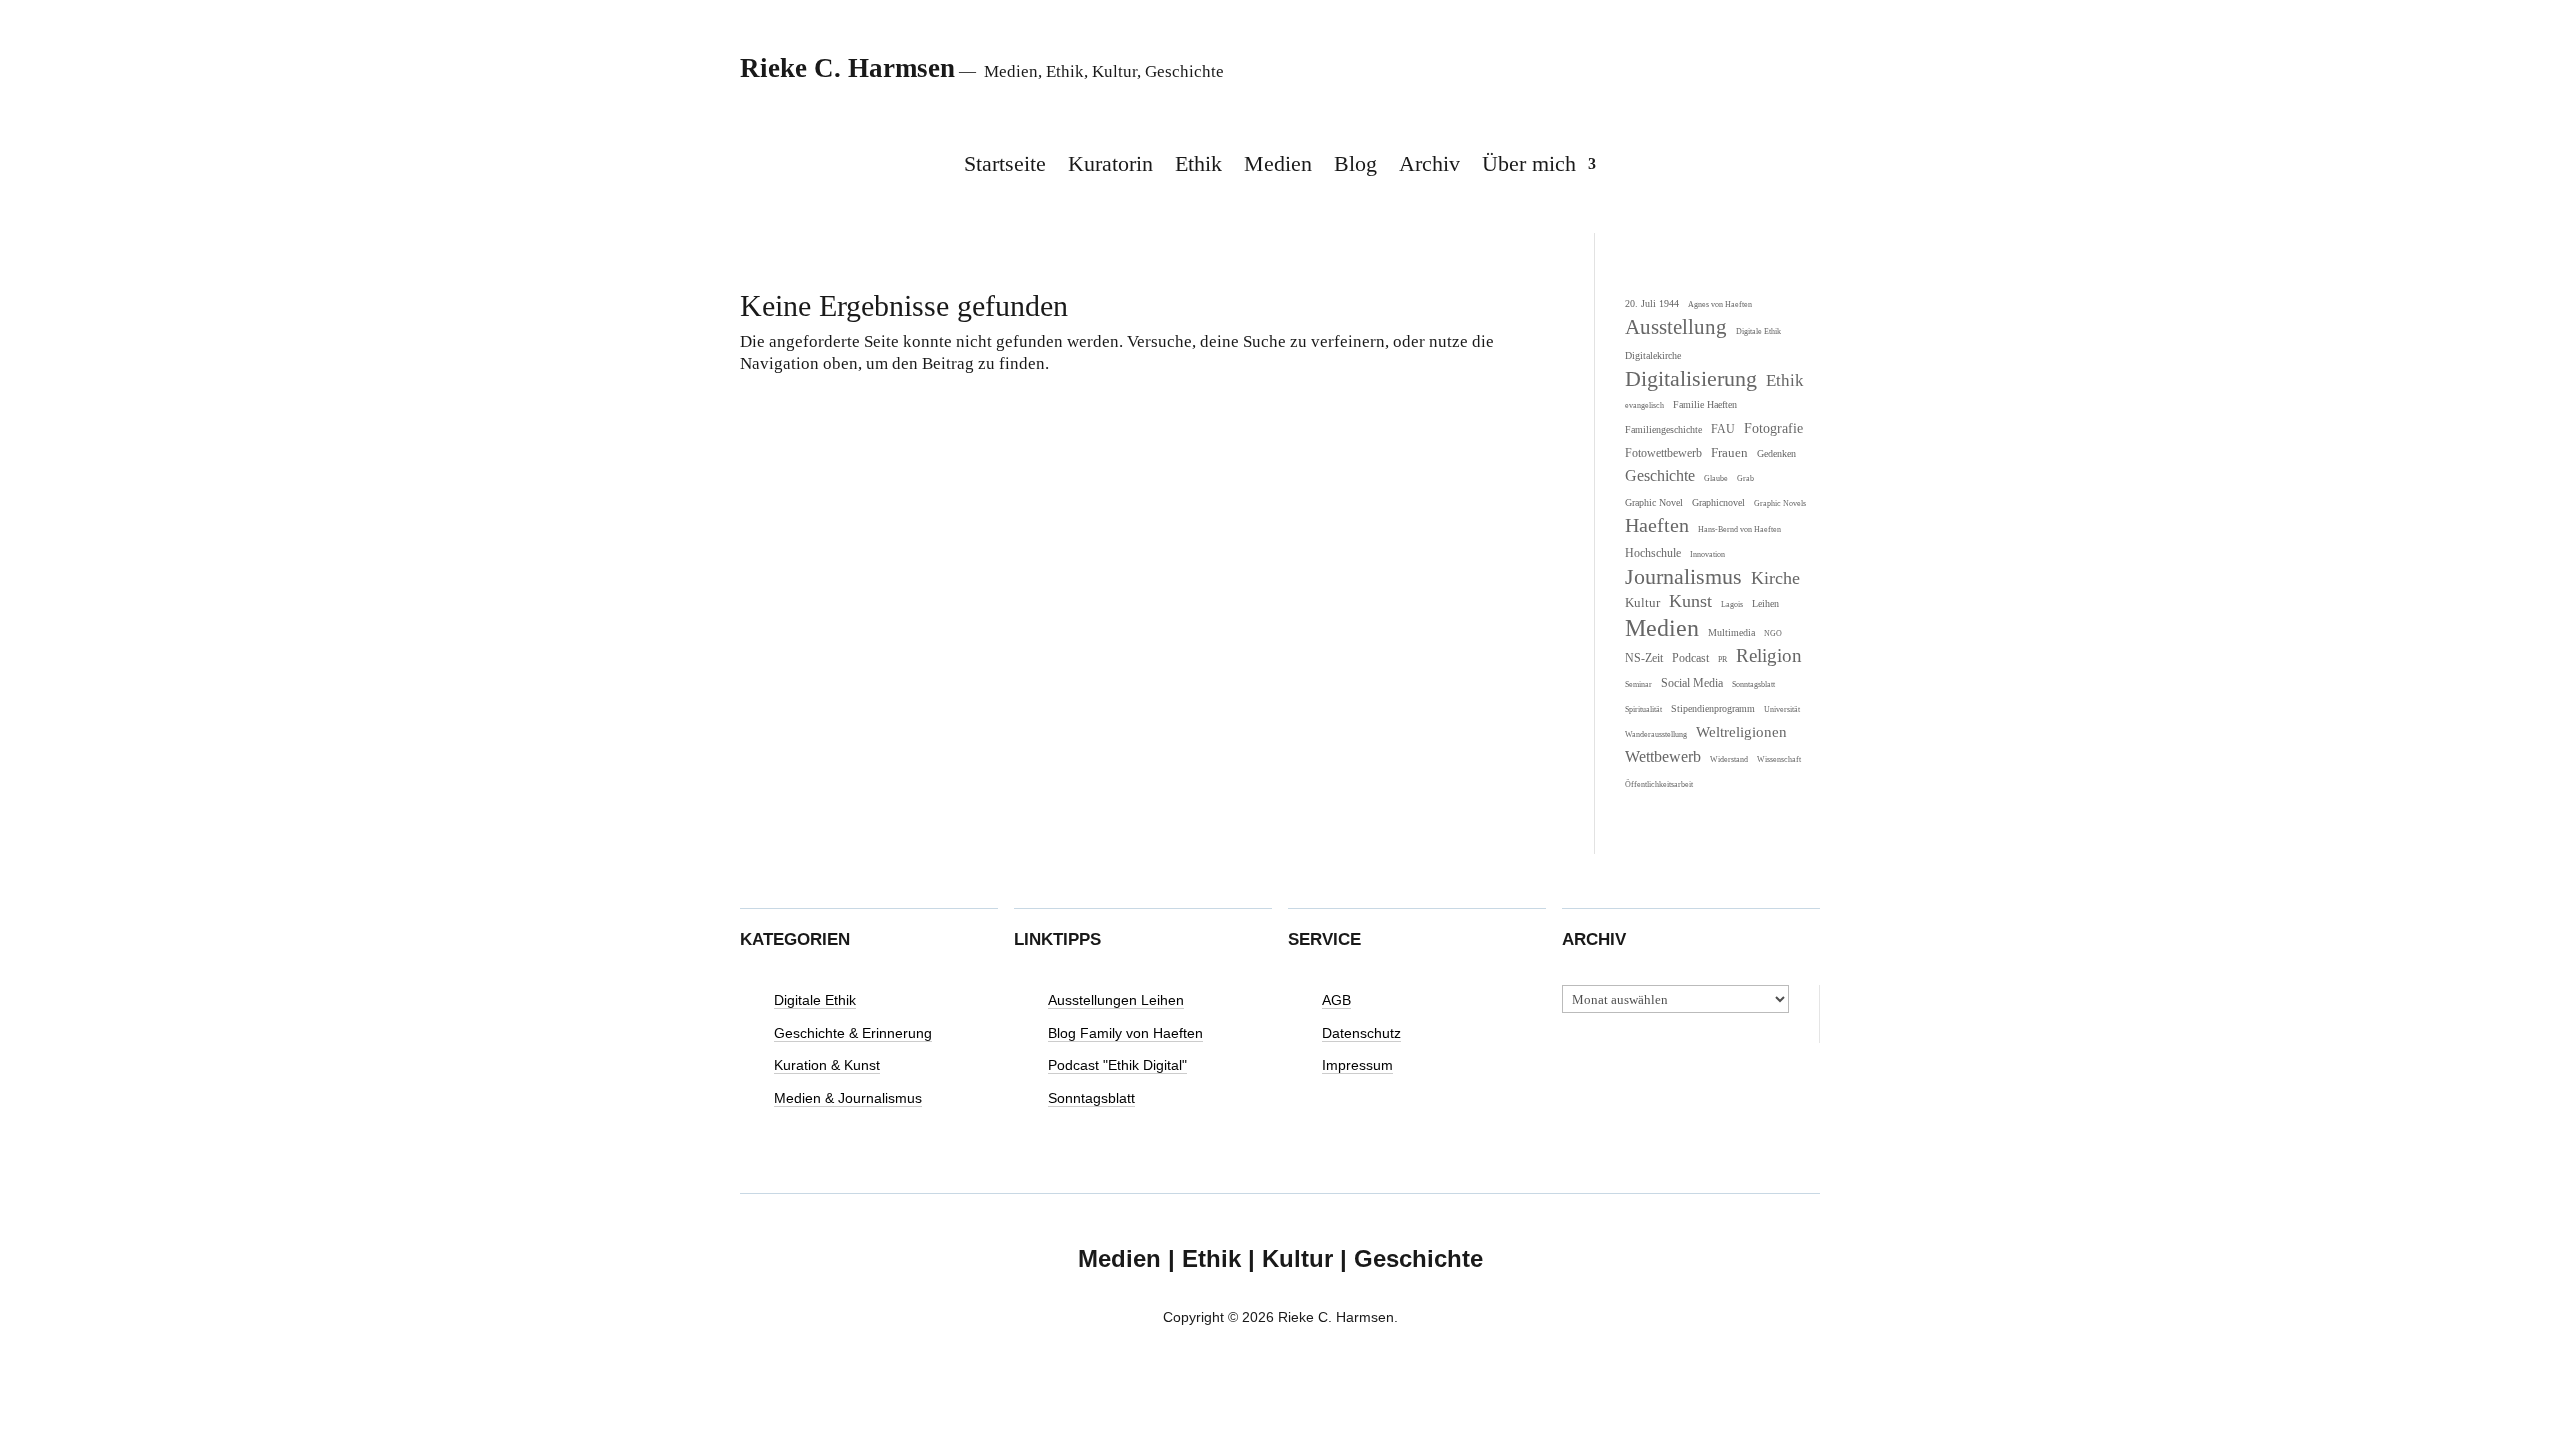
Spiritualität (1643, 709)
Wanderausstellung (1656, 734)
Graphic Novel (1654, 502)
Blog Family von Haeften (1125, 1033)
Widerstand (1729, 759)
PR (1722, 659)
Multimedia (1731, 632)
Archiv (1429, 166)
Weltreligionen (1741, 732)
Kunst (1690, 601)
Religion (1769, 655)
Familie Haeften (1705, 404)
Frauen (1729, 452)
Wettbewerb (1663, 756)
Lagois (1732, 604)
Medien (1278, 166)
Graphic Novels (1780, 503)
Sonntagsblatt (1753, 684)
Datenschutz (1361, 1033)
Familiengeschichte (1663, 429)
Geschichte (1660, 475)
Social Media (1692, 683)
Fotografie (1773, 428)
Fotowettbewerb (1663, 453)
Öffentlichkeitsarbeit (1659, 784)
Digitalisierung (1691, 379)
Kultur (1642, 602)
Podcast (1690, 658)
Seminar (1638, 684)
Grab (1745, 478)
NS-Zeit (1644, 658)
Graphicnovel (1718, 502)
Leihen (1765, 603)
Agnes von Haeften (1720, 304)
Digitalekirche (1653, 355)
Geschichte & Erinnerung (853, 1033)
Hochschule (1653, 553)
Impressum (1357, 1065)
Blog (1355, 166)
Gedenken (1776, 453)
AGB (1336, 1000)
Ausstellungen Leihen (1116, 1000)
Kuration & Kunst (827, 1065)
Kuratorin (1110, 166)
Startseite (1005, 166)
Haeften (1657, 525)
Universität (1782, 709)
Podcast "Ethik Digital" (1117, 1065)
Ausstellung (1676, 327)
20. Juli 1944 (1652, 303)
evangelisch (1644, 405)
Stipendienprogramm (1713, 708)
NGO (1773, 633)
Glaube (1716, 478)
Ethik (1198, 166)
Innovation (1707, 554)
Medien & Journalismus (848, 1098)
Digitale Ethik (1758, 331)
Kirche (1775, 578)
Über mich (1529, 166)
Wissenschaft (1779, 759)
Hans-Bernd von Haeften (1739, 529)
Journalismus (1683, 577)
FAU (1723, 429)
